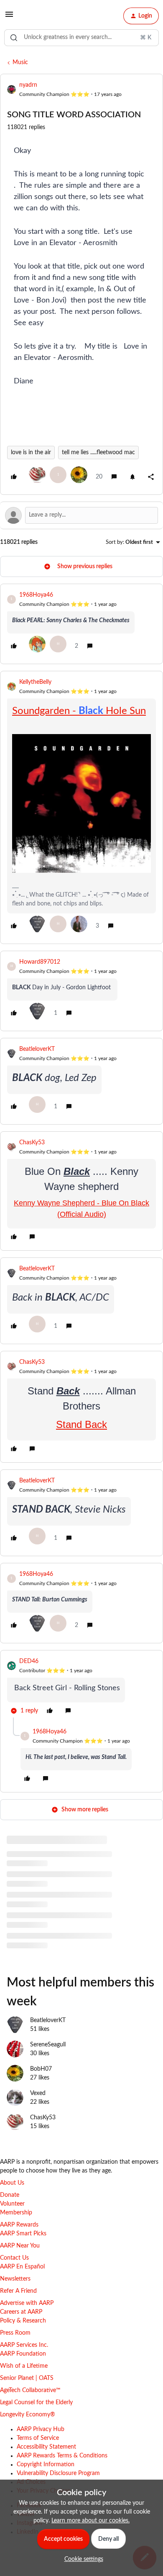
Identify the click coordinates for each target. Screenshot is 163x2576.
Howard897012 (40, 962)
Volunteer (12, 2204)
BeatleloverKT (37, 1049)
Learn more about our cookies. (90, 2521)
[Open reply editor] (81, 515)
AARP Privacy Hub (41, 2429)
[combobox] (81, 38)
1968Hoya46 (36, 595)
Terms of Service (38, 2438)
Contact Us (14, 2258)
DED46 (29, 1661)
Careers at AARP (21, 2312)
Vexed (38, 2093)
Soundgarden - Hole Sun (79, 711)
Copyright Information (46, 2465)
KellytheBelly (35, 682)
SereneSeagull (48, 2045)
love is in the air (31, 453)
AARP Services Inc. (24, 2345)
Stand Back (81, 1424)
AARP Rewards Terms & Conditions (62, 2456)
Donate (10, 2195)
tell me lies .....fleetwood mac (98, 453)
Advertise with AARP (27, 2303)
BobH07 (41, 2069)
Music (20, 62)
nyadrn (28, 85)
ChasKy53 (32, 1143)
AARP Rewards (19, 2225)
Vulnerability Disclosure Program (58, 2473)
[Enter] (14, 38)
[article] (81, 624)
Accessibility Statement (46, 2447)
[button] (9, 18)
